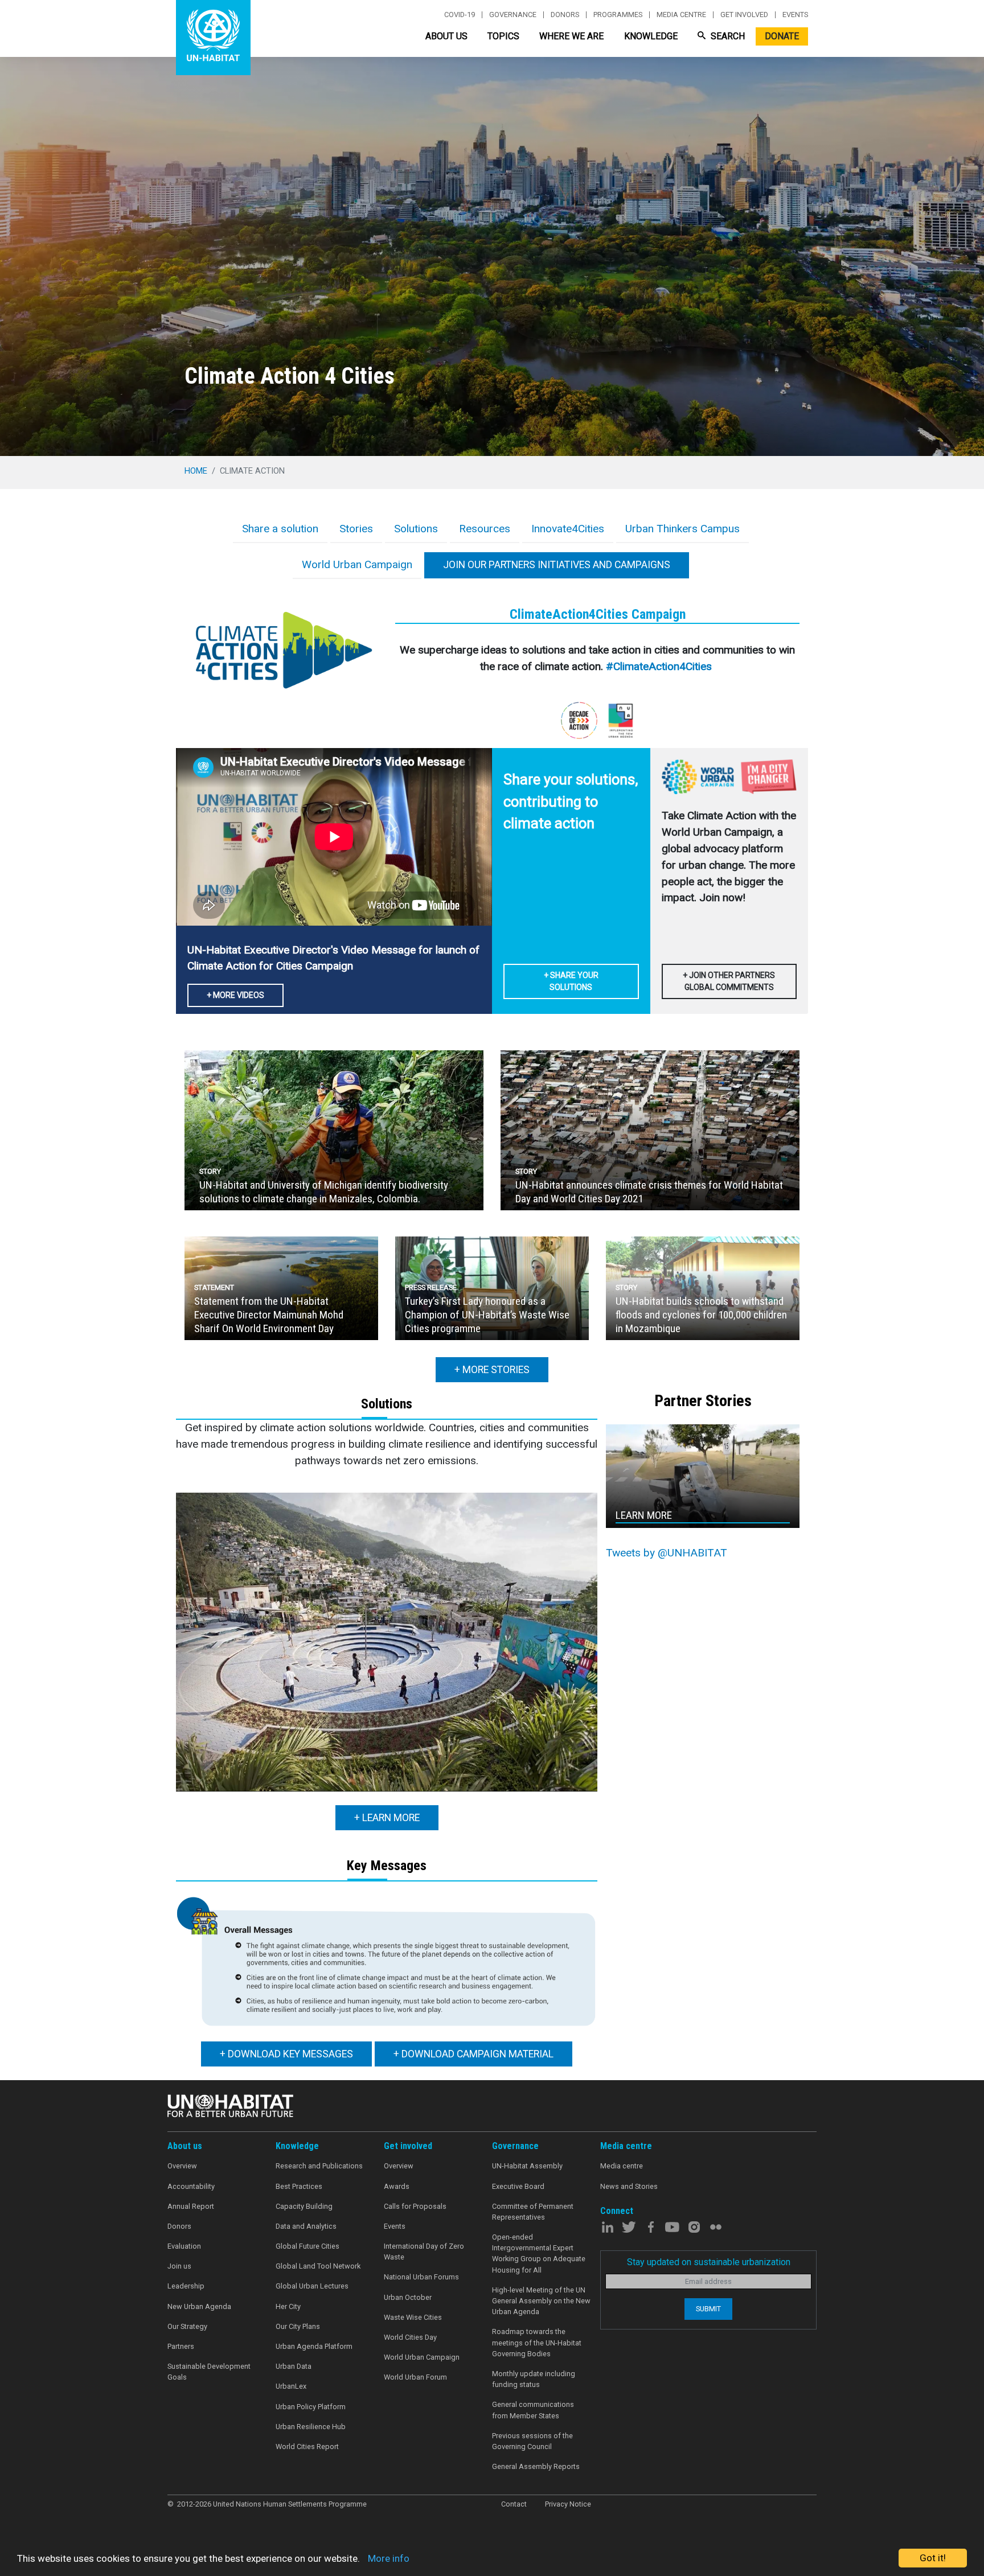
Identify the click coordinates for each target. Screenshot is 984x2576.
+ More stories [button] (492, 1370)
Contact (514, 2504)
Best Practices (299, 2186)
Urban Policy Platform (311, 2407)
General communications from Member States (533, 2410)
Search (727, 36)
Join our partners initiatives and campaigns (557, 565)
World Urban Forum (415, 2377)
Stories (356, 529)
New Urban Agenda (199, 2306)
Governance (513, 15)
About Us (446, 36)
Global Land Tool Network (318, 2266)
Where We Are (571, 36)
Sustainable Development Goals (209, 2372)
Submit (708, 2309)
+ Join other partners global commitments (729, 981)
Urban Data (294, 2366)
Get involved (744, 15)
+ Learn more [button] (387, 1818)
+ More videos (235, 995)
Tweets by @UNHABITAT (667, 1553)
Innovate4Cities (568, 529)
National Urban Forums (421, 2277)
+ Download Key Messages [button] (286, 2054)
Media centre (681, 15)
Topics (503, 36)
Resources (485, 529)
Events (795, 15)
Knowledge (651, 36)
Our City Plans (298, 2326)
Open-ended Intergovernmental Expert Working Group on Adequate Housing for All (539, 2254)
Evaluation (184, 2246)
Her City (288, 2306)
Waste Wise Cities (413, 2317)
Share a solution (280, 529)
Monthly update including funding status (534, 2379)
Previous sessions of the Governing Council (532, 2441)
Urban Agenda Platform (314, 2346)
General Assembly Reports (536, 2466)
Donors (565, 15)
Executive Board (518, 2186)
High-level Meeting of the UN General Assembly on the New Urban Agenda (541, 2301)
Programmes (618, 15)
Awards (397, 2186)
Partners (181, 2346)
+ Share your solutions (571, 981)
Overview (182, 2166)
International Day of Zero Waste (424, 2252)
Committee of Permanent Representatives (533, 2212)
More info (389, 2558)
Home (196, 471)
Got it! (933, 2558)
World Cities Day (410, 2337)
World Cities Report (307, 2446)
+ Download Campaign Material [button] (473, 2054)
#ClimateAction (643, 666)
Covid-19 (460, 15)
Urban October (408, 2297)
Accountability (191, 2186)
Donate (782, 36)
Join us (179, 2266)
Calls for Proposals (415, 2206)
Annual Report (191, 2206)
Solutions (416, 529)
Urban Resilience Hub (311, 2427)
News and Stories (629, 2186)
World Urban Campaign (357, 564)
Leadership (186, 2286)
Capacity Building (304, 2206)
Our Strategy (187, 2326)
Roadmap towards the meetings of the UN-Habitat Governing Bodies (537, 2342)
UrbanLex (291, 2386)
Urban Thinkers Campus (682, 529)
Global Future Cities (307, 2246)
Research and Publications (319, 2166)
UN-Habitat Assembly (527, 2166)
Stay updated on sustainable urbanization (709, 2262)
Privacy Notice (568, 2504)
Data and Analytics (306, 2226)
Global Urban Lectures (312, 2286)
